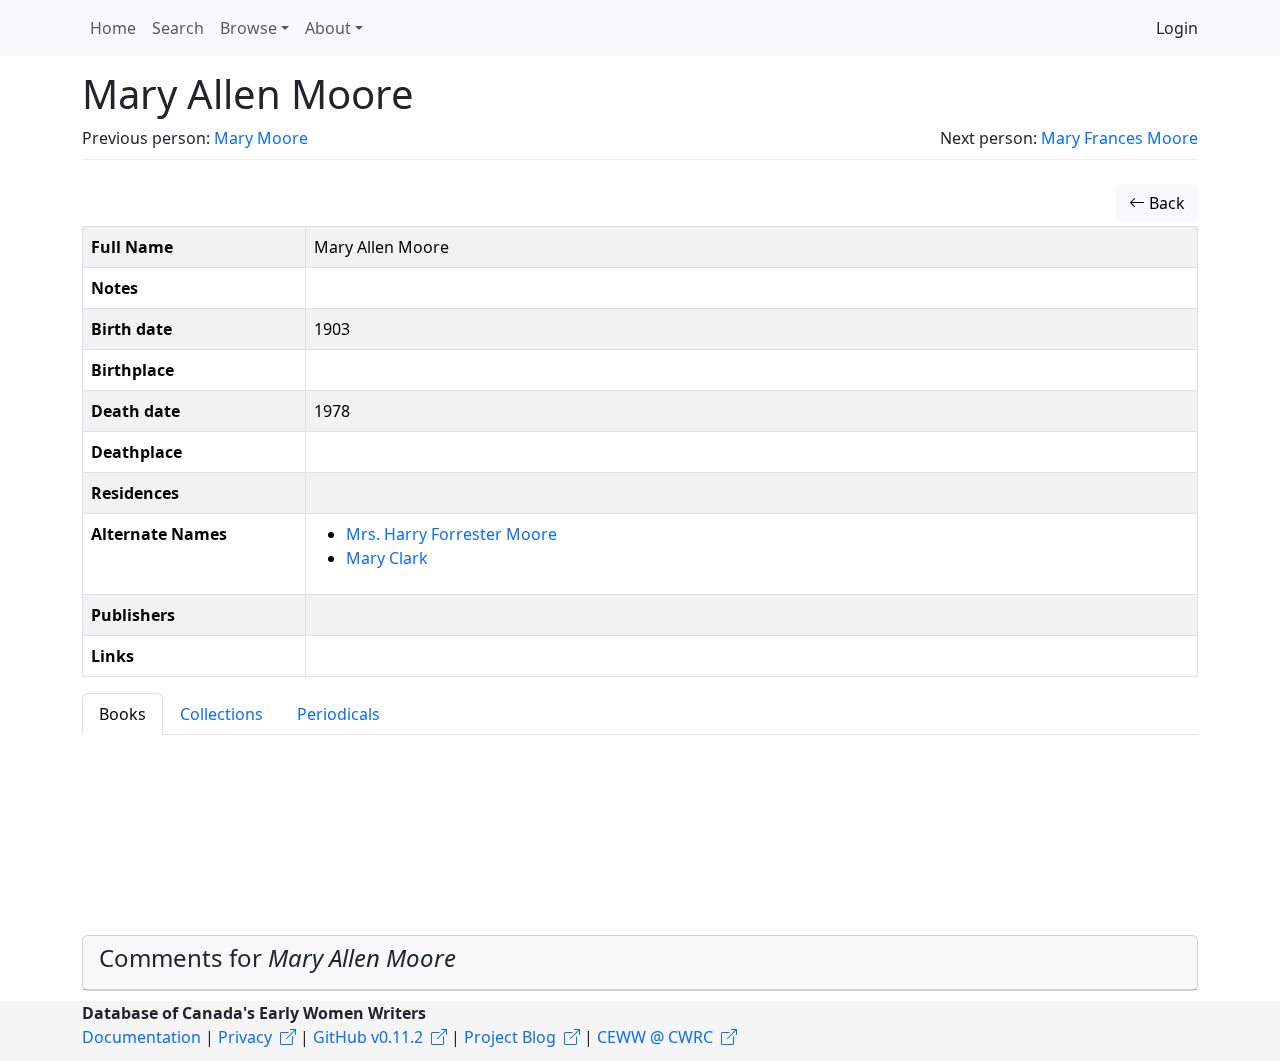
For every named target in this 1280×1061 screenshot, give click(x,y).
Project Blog (510, 1037)
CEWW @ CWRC (655, 1037)
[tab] (640, 963)
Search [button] (178, 28)
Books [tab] (122, 714)
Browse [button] (248, 28)
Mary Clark (387, 558)
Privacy (245, 1037)
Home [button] (113, 28)
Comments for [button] (277, 957)
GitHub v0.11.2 (368, 1037)
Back (1165, 203)
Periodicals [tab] (338, 714)
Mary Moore (261, 138)
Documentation (141, 1037)
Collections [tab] (221, 714)
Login (1177, 28)
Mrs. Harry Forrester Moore (451, 534)
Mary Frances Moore (1119, 138)
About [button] (328, 28)
